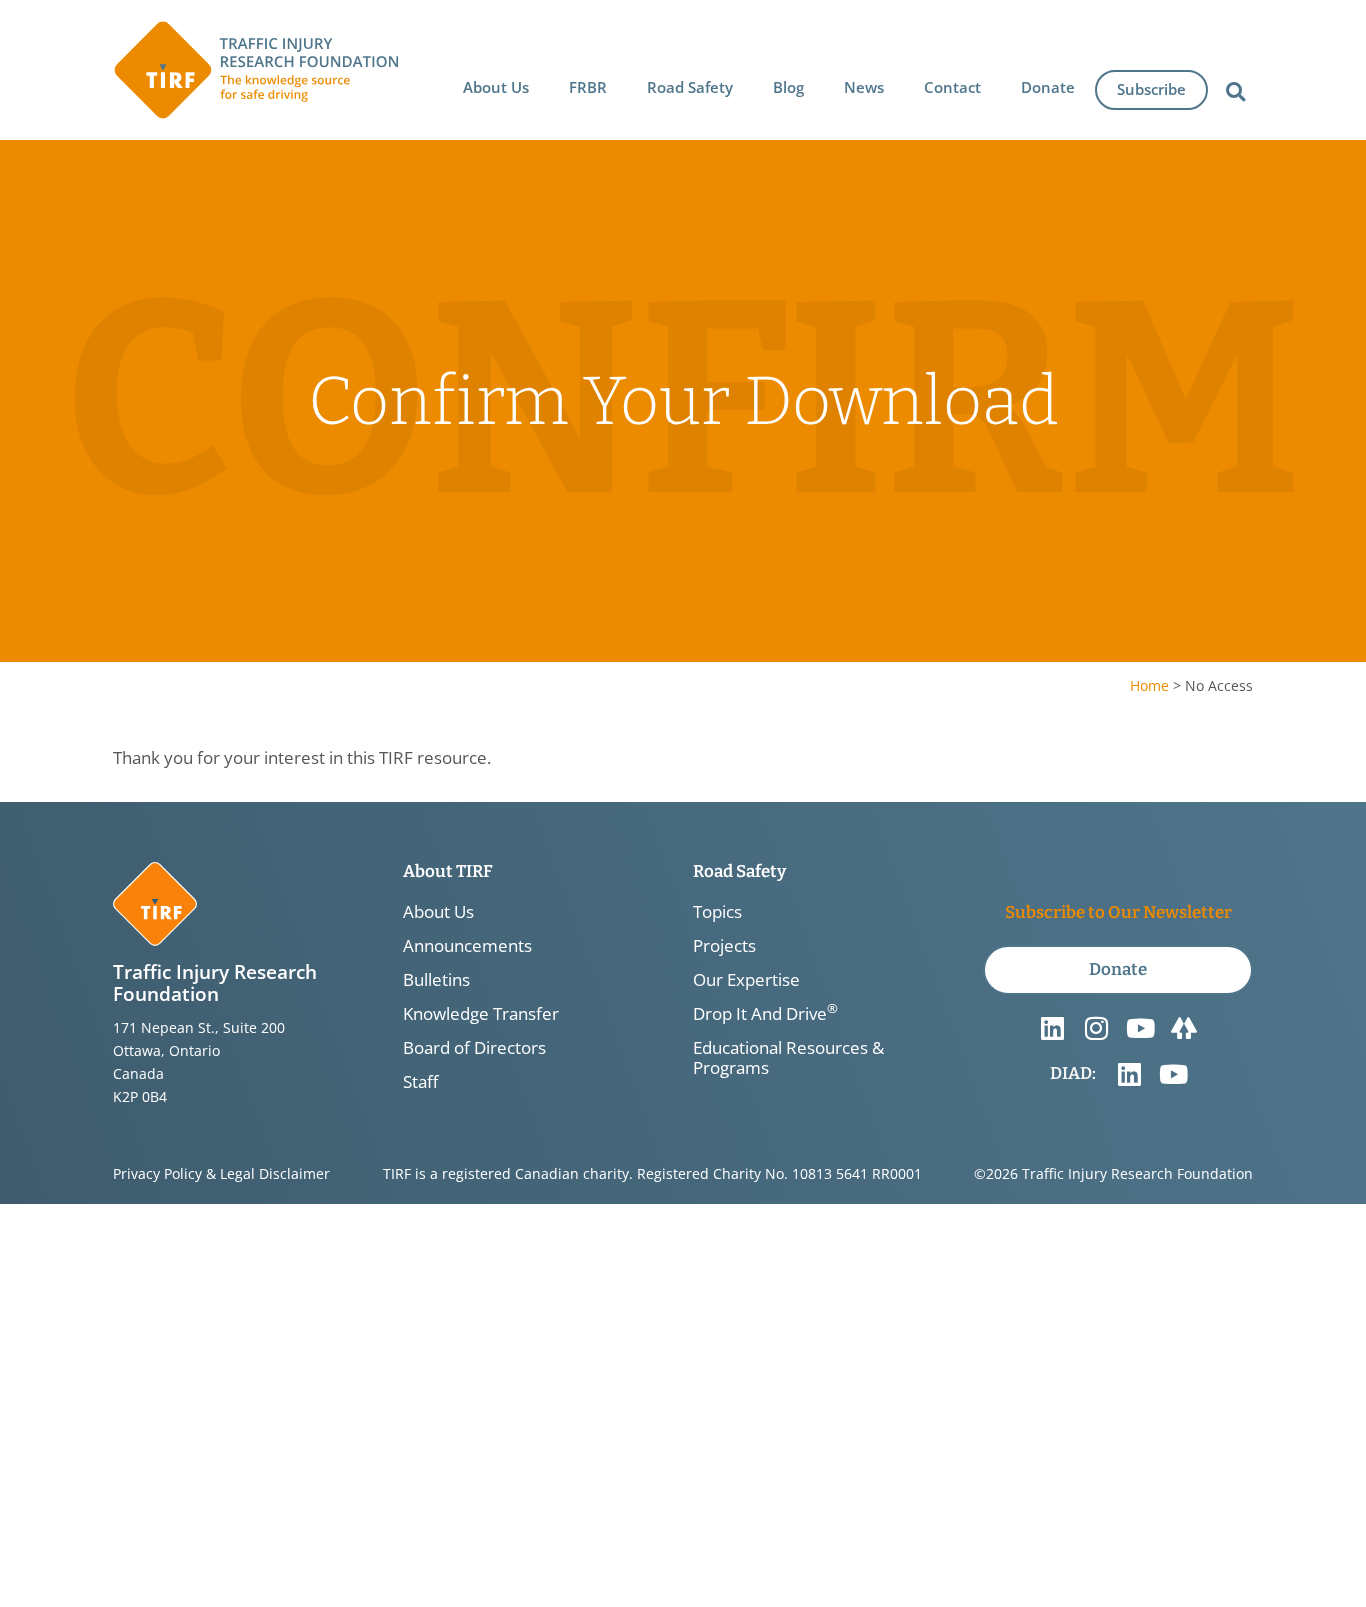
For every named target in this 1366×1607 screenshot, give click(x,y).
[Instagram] (1096, 1028)
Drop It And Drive (765, 1014)
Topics (717, 912)
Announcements (467, 946)
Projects (724, 946)
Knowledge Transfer (481, 1014)
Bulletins (436, 980)
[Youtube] (1140, 1028)
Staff (420, 1082)
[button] (496, 87)
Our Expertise (746, 980)
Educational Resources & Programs (788, 1058)
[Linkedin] (1052, 1028)
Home (1149, 685)
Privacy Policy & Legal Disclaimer (221, 1173)
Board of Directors (474, 1048)
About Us (438, 912)
